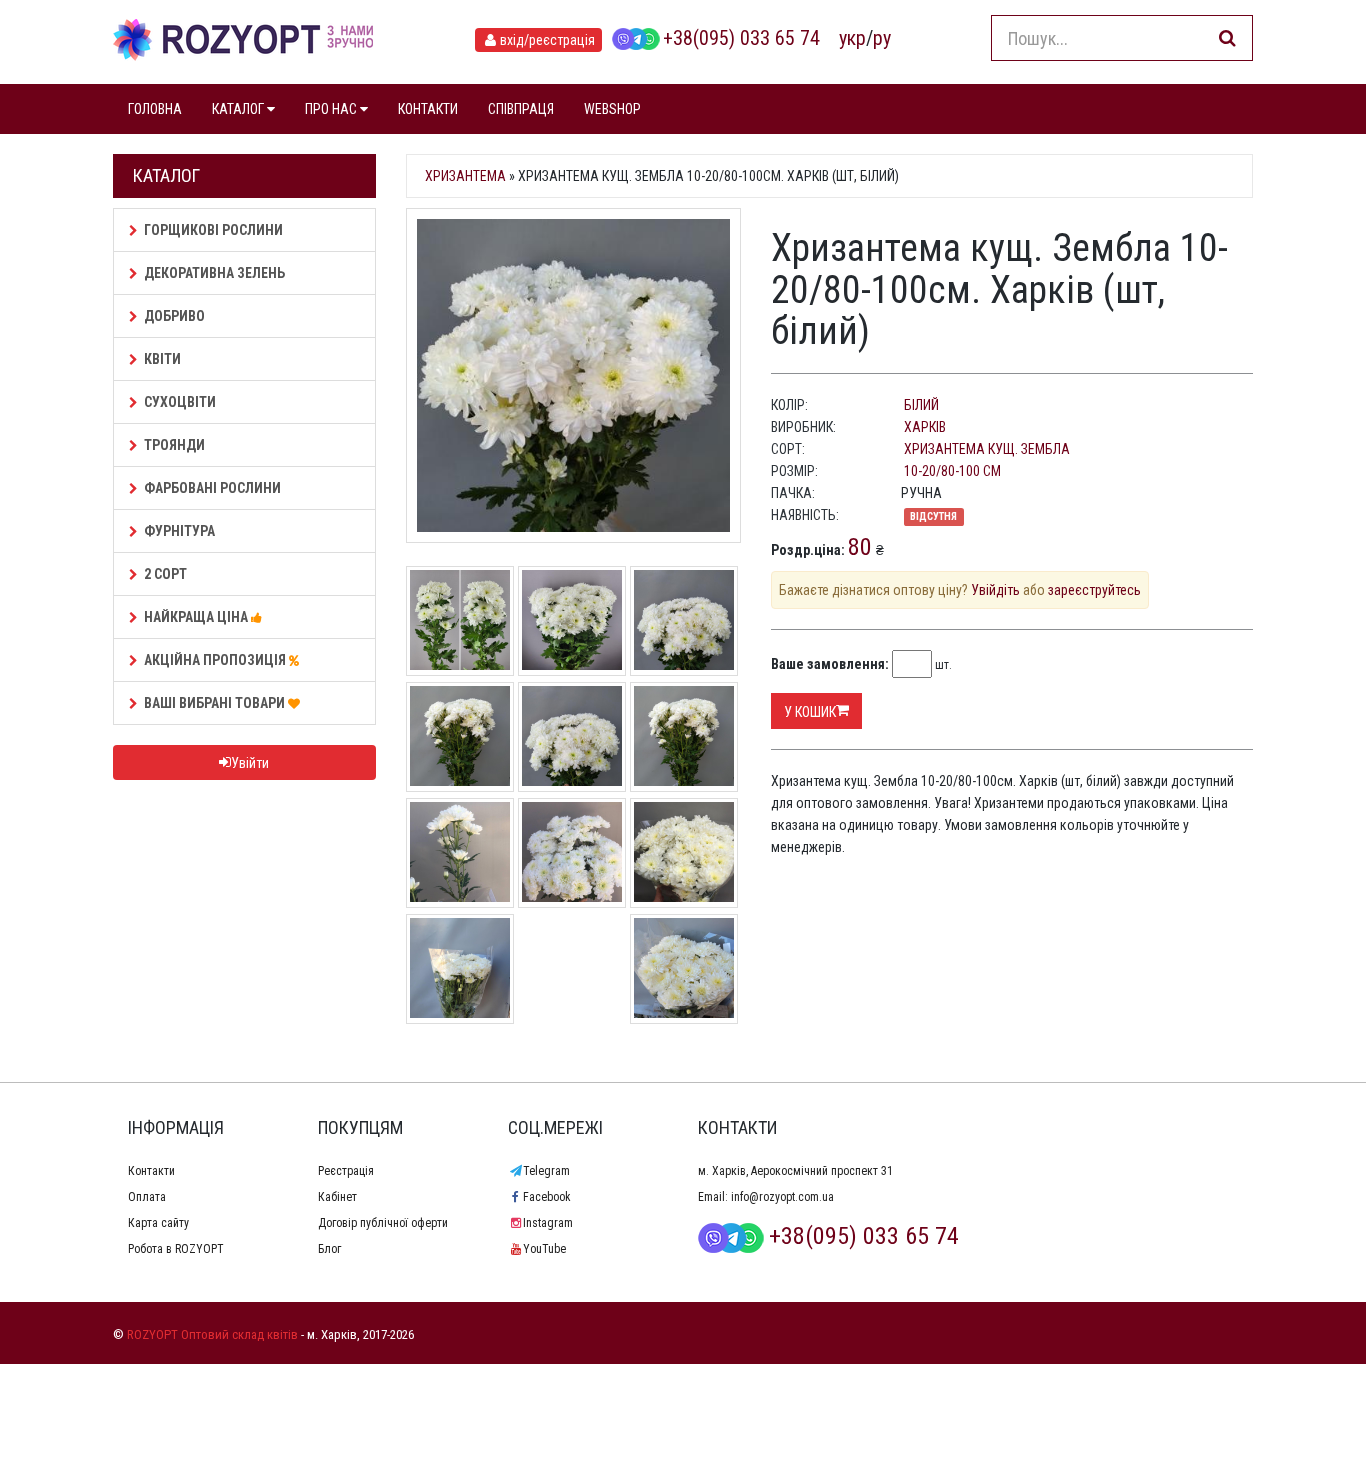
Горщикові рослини (213, 230)
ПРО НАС (332, 109)
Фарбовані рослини (212, 488)
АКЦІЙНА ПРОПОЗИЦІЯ (216, 660)
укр (852, 38)
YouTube (544, 1249)
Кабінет (337, 1197)
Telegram (546, 1171)
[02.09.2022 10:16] (460, 967)
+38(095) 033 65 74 (741, 38)
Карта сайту (158, 1223)
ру (882, 38)
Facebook (547, 1197)
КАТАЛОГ (239, 109)
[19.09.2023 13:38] (684, 619)
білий (921, 405)
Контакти (151, 1171)
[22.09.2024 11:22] (460, 619)
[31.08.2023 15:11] (460, 851)
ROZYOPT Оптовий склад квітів (212, 1334)
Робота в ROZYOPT (176, 1249)
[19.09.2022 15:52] (684, 851)
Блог (329, 1249)
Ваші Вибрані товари (216, 703)
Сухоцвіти (180, 402)
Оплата (147, 1197)
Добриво (174, 316)
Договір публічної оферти (383, 1223)
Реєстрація (346, 1171)
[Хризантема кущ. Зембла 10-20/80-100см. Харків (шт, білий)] (574, 376)
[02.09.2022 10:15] (684, 967)
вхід (547, 40)
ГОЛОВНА (155, 109)
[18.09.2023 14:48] (572, 735)
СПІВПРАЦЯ (521, 109)
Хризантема (465, 176)
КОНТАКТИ (428, 109)
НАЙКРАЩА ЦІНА (197, 617)
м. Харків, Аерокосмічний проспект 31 (795, 1171)
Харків (925, 427)
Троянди (174, 445)
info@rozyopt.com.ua (782, 1197)
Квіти (162, 359)
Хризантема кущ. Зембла (987, 449)
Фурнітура (179, 531)
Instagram (548, 1223)
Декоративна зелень (214, 273)
